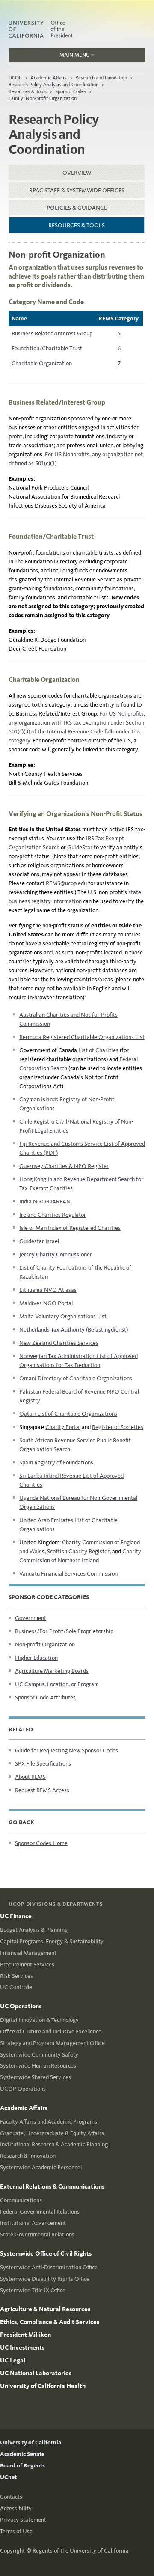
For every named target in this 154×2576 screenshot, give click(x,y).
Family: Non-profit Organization (43, 98)
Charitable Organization (42, 363)
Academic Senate (22, 2454)
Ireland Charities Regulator (53, 1215)
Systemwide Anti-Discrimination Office (49, 2267)
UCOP (15, 78)
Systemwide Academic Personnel (41, 2167)
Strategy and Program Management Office (52, 2043)
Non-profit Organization (45, 1644)
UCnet (8, 2477)
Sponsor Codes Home (41, 1843)
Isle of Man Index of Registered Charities (70, 1228)
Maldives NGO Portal (46, 1303)
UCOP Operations (23, 2089)
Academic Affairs (49, 78)
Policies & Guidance (77, 208)
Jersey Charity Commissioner (56, 1254)
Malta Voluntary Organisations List (63, 1316)
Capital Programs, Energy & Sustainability (52, 1941)
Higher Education (36, 1658)
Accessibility (16, 2508)
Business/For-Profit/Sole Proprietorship (64, 1631)
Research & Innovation (28, 2156)
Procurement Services (27, 1964)
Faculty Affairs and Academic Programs (49, 2122)
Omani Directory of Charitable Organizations (76, 1378)
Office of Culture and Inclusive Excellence (51, 2032)
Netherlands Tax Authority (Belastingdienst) (74, 1330)
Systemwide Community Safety (39, 2055)
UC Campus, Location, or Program (57, 1684)
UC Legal (13, 2360)
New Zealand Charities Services (59, 1343)
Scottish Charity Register (78, 1551)
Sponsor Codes (71, 91)
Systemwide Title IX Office (33, 2290)
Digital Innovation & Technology (39, 2020)
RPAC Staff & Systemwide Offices (77, 190)
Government (31, 1618)
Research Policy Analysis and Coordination (53, 85)
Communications (21, 2200)
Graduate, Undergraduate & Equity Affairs (52, 2133)
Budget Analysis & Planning (34, 1930)
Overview (77, 173)
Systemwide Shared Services (36, 2077)
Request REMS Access (42, 1790)
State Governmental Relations (37, 2234)
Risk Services (16, 1976)
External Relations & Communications (52, 2186)
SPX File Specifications (43, 1764)
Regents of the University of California (81, 2551)
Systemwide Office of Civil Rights (46, 2253)
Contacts (11, 2497)
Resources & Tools (28, 91)
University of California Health (43, 2386)
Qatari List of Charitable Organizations (68, 1414)
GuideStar (80, 847)
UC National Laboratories (36, 2373)
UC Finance (16, 1916)
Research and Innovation (101, 78)
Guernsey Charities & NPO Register (64, 1166)
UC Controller (17, 1987)
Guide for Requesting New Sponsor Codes (67, 1750)
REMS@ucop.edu (66, 883)
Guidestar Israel (39, 1241)
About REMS (30, 1777)
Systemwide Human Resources (38, 2066)
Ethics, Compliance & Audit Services (50, 2322)
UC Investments (22, 2347)
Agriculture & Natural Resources (45, 2309)
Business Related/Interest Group (52, 333)
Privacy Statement (23, 2520)
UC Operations (21, 2006)
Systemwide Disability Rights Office (45, 2279)
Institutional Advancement (33, 2223)
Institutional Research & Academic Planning (54, 2144)
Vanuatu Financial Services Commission (68, 1574)
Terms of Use (16, 2531)
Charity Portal (63, 1427)
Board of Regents (22, 2466)
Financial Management (28, 1953)
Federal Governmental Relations (40, 2212)
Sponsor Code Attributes (45, 1697)
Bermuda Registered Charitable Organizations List (82, 1037)
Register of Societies (118, 1427)
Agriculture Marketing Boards (52, 1671)
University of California (31, 2443)
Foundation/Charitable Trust (47, 348)
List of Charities (98, 1050)
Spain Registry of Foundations (56, 1463)
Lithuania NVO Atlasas (48, 1290)
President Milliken (25, 2335)
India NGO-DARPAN (45, 1201)
